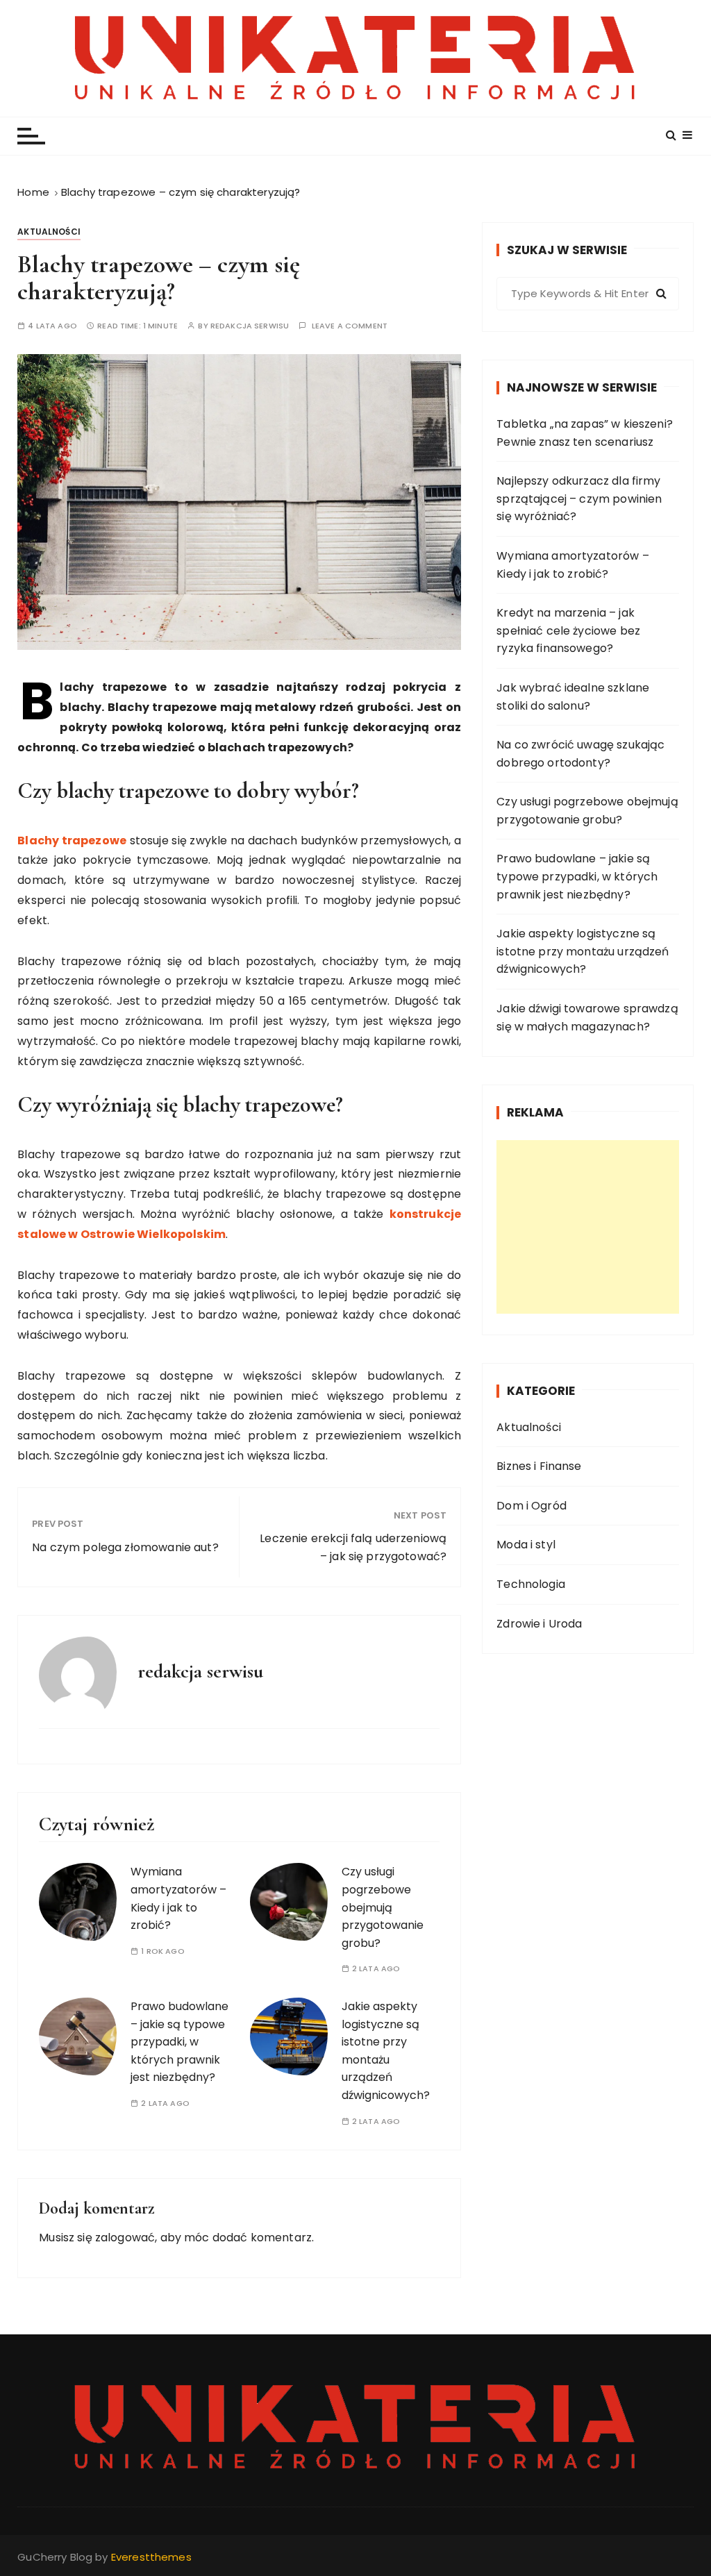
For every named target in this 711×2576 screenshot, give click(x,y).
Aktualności (49, 232)
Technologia (531, 1584)
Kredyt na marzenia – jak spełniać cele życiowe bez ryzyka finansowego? (568, 630)
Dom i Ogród (532, 1506)
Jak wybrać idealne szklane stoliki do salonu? (573, 697)
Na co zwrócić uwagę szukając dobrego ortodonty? (580, 754)
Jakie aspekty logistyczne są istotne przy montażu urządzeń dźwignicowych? (583, 951)
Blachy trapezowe (72, 840)
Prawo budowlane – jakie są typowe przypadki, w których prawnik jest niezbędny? (179, 2042)
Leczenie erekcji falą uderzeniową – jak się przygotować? (353, 1547)
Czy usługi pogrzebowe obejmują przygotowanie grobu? (383, 1907)
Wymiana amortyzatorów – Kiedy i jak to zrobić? (572, 565)
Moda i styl (526, 1545)
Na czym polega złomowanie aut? (125, 1547)
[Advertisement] (588, 1227)
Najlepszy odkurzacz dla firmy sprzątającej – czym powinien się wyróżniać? (579, 499)
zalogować (125, 2238)
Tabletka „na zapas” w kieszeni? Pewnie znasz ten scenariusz (585, 433)
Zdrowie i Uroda (539, 1624)
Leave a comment (350, 326)
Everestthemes (151, 2557)
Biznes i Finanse (539, 1466)
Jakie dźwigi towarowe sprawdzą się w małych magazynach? (587, 1018)
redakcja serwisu (250, 326)
